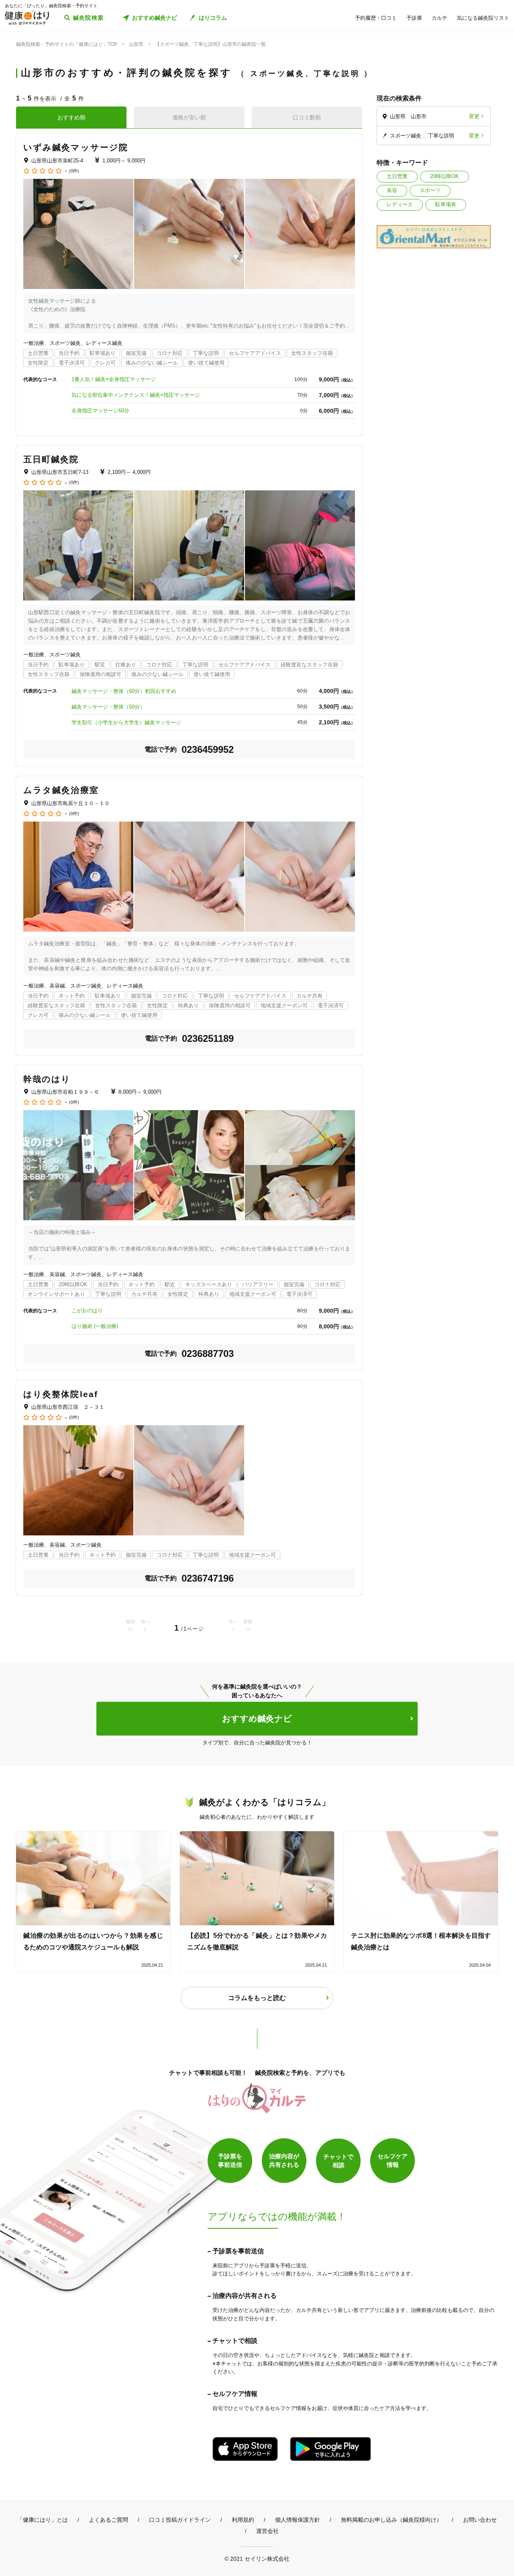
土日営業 (397, 176)
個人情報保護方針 (298, 2520)
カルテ (440, 18)
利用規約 (243, 2520)
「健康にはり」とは (43, 2520)
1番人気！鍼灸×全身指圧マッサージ (114, 379)
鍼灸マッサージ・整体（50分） (108, 707)
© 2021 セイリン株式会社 (257, 2559)
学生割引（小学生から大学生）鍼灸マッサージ (126, 722)
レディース (400, 204)
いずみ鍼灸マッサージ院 (76, 147)
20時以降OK (445, 176)
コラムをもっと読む (257, 1998)
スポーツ (430, 190)
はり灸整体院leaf (61, 1394)
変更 (474, 116)
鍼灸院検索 (89, 18)
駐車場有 (446, 204)
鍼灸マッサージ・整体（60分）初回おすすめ (124, 691)
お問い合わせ (480, 2520)
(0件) (74, 171)
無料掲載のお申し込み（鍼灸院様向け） (392, 2520)
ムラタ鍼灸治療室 (61, 790)
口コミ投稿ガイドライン (180, 2520)
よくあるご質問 (108, 2520)
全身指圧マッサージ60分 (100, 411)
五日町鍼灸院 (51, 459)
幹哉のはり (47, 1079)
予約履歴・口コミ (376, 18)
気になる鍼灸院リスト (483, 18)
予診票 (414, 18)
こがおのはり (87, 1311)
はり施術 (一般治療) (95, 1326)
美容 (392, 190)
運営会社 (267, 2531)
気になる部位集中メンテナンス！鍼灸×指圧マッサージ (136, 395)
